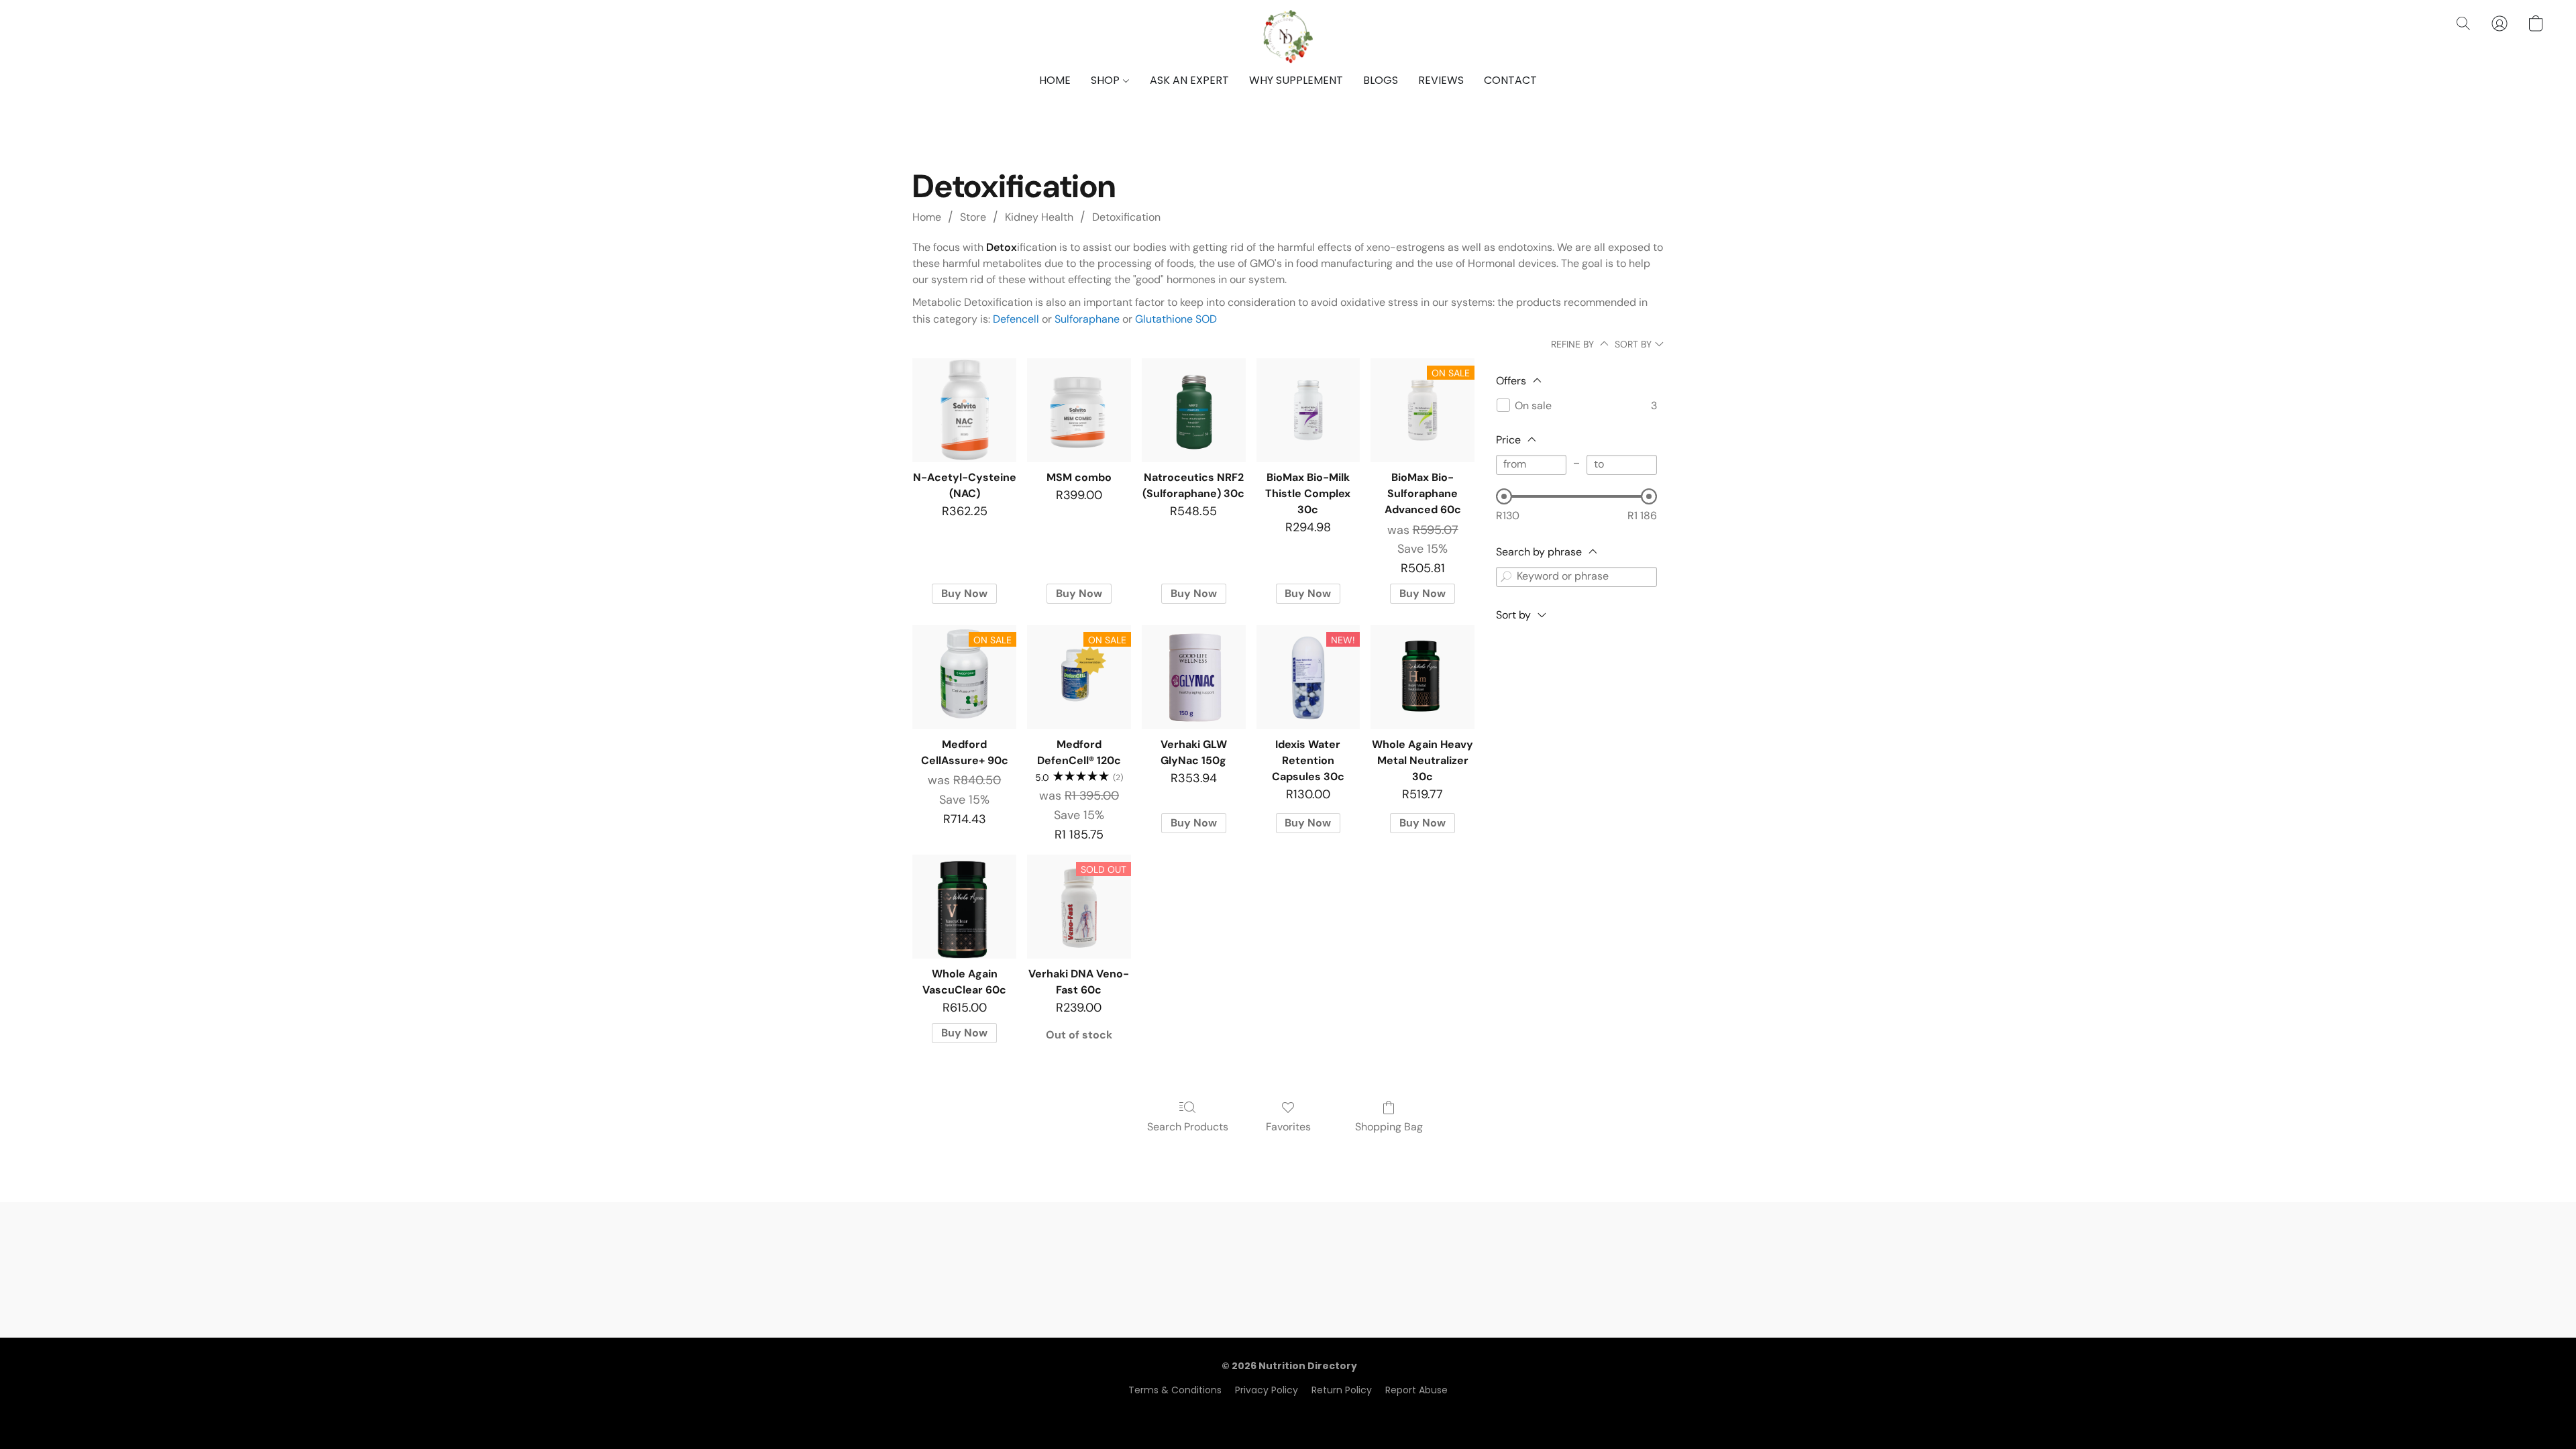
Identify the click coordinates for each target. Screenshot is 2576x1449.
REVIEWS (1441, 80)
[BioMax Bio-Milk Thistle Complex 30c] (1308, 410)
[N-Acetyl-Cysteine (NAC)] (964, 410)
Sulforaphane (1087, 319)
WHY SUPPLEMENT (1296, 80)
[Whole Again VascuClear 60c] (964, 907)
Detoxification (1126, 217)
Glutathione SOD (1176, 319)
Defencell (1016, 319)
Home (927, 217)
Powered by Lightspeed (1288, 1413)
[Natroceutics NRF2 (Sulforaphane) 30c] (1194, 410)
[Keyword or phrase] (1506, 577)
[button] (1288, 37)
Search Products (1188, 1127)
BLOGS (1381, 80)
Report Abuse (1416, 1390)
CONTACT (1510, 80)
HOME (1055, 80)
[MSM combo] (1079, 410)
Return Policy (1342, 1390)
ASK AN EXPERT (1189, 80)
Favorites (1288, 1127)
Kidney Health (1039, 217)
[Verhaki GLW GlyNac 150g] (1194, 677)
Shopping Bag (1389, 1127)
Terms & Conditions (1175, 1390)
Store (973, 217)
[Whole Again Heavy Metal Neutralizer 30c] (1423, 677)
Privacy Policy (1267, 1390)
